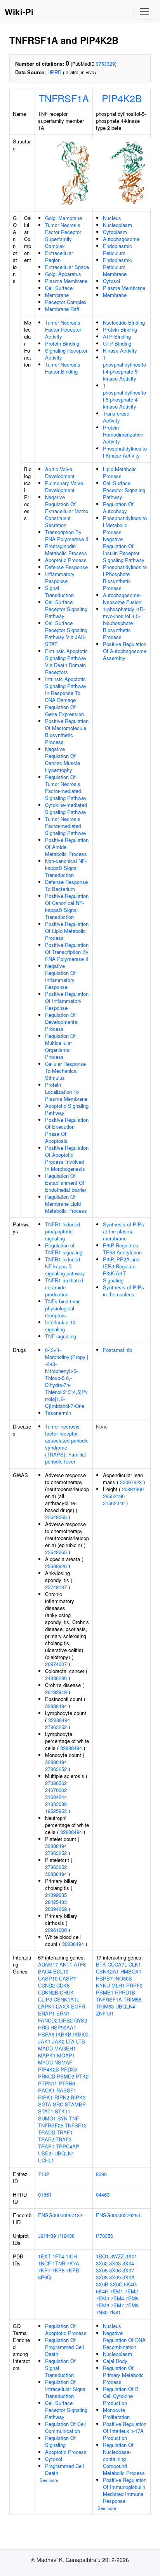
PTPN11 (48, 2083)
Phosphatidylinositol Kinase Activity (125, 452)
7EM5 (132, 2298)
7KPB (73, 2270)
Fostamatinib (117, 1350)
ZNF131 (105, 2013)
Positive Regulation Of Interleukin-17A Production (125, 2431)
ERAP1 (46, 2013)
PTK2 (82, 2076)
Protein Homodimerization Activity (123, 434)
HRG (43, 2027)
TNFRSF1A (64, 98)
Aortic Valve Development (60, 472)
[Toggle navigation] (144, 12)
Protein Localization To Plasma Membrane (66, 1092)
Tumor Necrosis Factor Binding (63, 368)
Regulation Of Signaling (60, 2441)
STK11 (63, 2111)
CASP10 (48, 1978)
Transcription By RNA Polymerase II (67, 535)
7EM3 (103, 2298)
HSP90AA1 (63, 2027)
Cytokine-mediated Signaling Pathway (66, 808)
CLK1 (135, 1964)
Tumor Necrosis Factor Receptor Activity (63, 329)
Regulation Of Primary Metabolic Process (123, 2375)
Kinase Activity (120, 350)
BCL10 (61, 1971)
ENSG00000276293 (118, 2215)
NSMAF (63, 2062)
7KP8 (58, 2270)
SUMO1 (47, 2118)
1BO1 (102, 2256)
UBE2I (45, 2153)
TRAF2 (46, 2139)
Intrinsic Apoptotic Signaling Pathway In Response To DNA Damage (66, 689)
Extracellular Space (67, 267)
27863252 (56, 1727)
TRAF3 (63, 2139)
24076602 (56, 1790)
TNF (74, 2118)
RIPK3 (78, 2097)
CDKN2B (48, 1992)
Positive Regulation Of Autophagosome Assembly (125, 651)
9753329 (105, 64)
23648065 (56, 1517)
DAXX (63, 2006)
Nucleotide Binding (124, 322)
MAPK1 (47, 2055)
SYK (63, 2118)
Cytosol (111, 281)
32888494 (56, 1706)
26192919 (56, 1692)
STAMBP (75, 2104)
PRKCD (47, 2076)
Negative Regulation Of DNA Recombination (124, 2340)
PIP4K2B (122, 98)
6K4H (102, 2291)
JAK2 (58, 2041)
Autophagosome (121, 239)
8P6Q (44, 2277)
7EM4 (117, 2298)
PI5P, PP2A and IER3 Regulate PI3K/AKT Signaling (121, 1270)
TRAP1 (46, 2146)
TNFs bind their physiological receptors (62, 1308)
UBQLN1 (64, 2153)
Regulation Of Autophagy (118, 507)
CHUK (67, 1992)
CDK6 (63, 1985)
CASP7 (67, 1978)
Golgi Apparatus (63, 274)
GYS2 (81, 2020)
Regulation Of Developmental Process (62, 1022)
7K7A (73, 2263)
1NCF (44, 2263)
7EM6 (103, 2305)
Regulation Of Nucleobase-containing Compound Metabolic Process (124, 2459)
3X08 (102, 2277)
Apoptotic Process (66, 560)
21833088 (56, 1804)
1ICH (71, 2256)
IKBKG (81, 2034)
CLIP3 (45, 1999)
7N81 (115, 2312)
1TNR (59, 2263)
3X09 (115, 2277)
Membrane (57, 295)
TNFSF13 (76, 2125)
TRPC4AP (68, 2146)
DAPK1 (46, 2006)
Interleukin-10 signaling (60, 1326)
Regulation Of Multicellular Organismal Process (60, 1046)
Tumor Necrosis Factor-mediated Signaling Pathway (66, 826)
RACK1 (46, 2090)
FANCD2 (48, 2020)
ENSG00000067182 (60, 2215)
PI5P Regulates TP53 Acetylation (122, 1249)
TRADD (47, 2132)
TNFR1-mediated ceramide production (64, 1287)
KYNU (103, 1985)
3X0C (116, 2284)
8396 (101, 2174)
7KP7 (44, 2270)
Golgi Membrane (63, 218)
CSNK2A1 (107, 1971)
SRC (58, 2104)
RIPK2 (62, 2097)
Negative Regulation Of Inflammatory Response (60, 976)
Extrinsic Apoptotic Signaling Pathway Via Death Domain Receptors (66, 661)
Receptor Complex (66, 302)
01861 (45, 2194)
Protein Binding (62, 343)
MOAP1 (66, 2055)
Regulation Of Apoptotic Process (66, 2329)
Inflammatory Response (60, 577)
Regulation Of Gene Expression (64, 710)
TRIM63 (105, 2006)
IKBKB (64, 2034)
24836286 (56, 1678)
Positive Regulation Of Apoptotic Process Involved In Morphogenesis (67, 1158)
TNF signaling (61, 1336)
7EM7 (117, 2305)
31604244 (56, 1797)
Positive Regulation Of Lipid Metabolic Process (67, 931)
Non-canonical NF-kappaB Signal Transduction (66, 868)
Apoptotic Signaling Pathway (67, 1109)
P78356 (104, 2236)
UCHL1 (46, 2160)
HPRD (54, 72)
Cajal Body (115, 2361)
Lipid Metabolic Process (120, 472)
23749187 (56, 1587)
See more (49, 2480)
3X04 (128, 2263)
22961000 (56, 1930)
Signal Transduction (59, 591)
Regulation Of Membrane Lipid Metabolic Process (66, 1204)
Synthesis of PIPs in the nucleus (123, 1291)
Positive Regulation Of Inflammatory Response (67, 1001)
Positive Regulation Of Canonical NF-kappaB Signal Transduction (67, 906)
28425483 (56, 1902)
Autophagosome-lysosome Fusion (122, 598)
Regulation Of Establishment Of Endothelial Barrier (66, 1183)
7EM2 (131, 2291)
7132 (43, 2174)
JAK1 (44, 2041)
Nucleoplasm (117, 225)
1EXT (44, 2256)
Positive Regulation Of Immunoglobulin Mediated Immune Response (125, 2490)
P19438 (66, 2236)
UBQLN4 (125, 2006)
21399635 (56, 1895)
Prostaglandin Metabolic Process (66, 549)
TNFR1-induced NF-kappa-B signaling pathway (65, 1266)
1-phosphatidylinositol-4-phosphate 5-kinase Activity (124, 368)
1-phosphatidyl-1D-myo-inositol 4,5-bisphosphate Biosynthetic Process (124, 623)
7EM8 (132, 2305)
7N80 (102, 2312)
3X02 (102, 2263)
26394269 (56, 1909)
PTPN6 (67, 2083)
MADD (45, 2048)
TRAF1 (65, 2132)
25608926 (56, 1566)
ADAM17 (48, 1964)
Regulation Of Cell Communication (65, 2427)
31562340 (114, 1503)
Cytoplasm (115, 232)
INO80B (123, 1978)
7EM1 (117, 2291)
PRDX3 (69, 2069)
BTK (101, 1964)
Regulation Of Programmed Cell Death (64, 2347)
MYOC (45, 2062)
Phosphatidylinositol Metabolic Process (125, 525)
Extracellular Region (59, 256)
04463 (103, 2194)
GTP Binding (117, 343)
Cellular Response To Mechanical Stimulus (65, 1071)
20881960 (133, 1489)
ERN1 (63, 2013)
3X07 (128, 2270)
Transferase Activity (116, 417)
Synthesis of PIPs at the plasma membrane (123, 1231)
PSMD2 (65, 2076)
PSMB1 (105, 1992)
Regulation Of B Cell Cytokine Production (121, 2396)
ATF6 (80, 1964)
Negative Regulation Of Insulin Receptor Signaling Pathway (124, 549)
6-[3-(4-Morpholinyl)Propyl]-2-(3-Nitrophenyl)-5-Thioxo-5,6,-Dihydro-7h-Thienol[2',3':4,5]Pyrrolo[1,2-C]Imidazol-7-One (67, 1378)
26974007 (56, 1664)
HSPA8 (46, 2034)
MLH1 (118, 1985)
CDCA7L (117, 1964)
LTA (70, 2041)
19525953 (56, 1811)
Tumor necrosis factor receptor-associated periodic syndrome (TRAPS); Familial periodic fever (67, 1444)
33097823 (131, 1482)
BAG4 (45, 1971)
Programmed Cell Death (64, 2469)
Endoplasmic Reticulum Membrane (117, 267)
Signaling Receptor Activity (66, 354)
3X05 (102, 2270)
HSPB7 (104, 1978)
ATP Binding (117, 336)
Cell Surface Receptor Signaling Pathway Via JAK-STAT (66, 633)
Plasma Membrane (66, 281)
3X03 (115, 2263)
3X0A (129, 2277)
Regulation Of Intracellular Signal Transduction (66, 2389)
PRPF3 (134, 1985)
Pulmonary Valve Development (64, 486)
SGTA (45, 2104)
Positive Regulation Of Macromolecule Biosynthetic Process (67, 731)
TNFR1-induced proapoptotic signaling (63, 1231)
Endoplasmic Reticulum (117, 249)
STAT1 (46, 2111)
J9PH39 (47, 2236)
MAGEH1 (65, 2048)
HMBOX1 (131, 1971)
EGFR (78, 2006)
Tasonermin (58, 1413)
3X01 (131, 2256)
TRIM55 (132, 1999)
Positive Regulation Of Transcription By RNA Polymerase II (67, 952)
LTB (81, 2041)
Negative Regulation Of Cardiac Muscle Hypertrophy (63, 759)
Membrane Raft (62, 309)
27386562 (56, 1783)
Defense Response (66, 567)
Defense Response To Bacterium (66, 885)
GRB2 (66, 2020)
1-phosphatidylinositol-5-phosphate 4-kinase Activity (124, 396)
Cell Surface (59, 288)
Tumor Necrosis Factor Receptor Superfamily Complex (63, 235)
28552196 (114, 1496)
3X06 (115, 2270)
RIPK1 (45, 2097)
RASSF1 (66, 2090)
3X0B (102, 2284)
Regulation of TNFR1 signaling (64, 1249)
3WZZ (117, 2256)
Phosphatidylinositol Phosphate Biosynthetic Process (125, 577)
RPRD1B (125, 1992)
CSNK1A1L (66, 1999)
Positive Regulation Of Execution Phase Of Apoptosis (67, 1130)
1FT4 (58, 2256)
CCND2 (46, 1985)
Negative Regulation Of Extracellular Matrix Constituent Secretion (67, 511)
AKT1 (66, 1964)
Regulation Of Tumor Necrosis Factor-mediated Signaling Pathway (66, 787)
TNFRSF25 (51, 2125)
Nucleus (112, 218)
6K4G (130, 2284)
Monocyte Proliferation (116, 2413)
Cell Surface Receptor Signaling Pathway (66, 609)
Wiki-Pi (19, 12)
